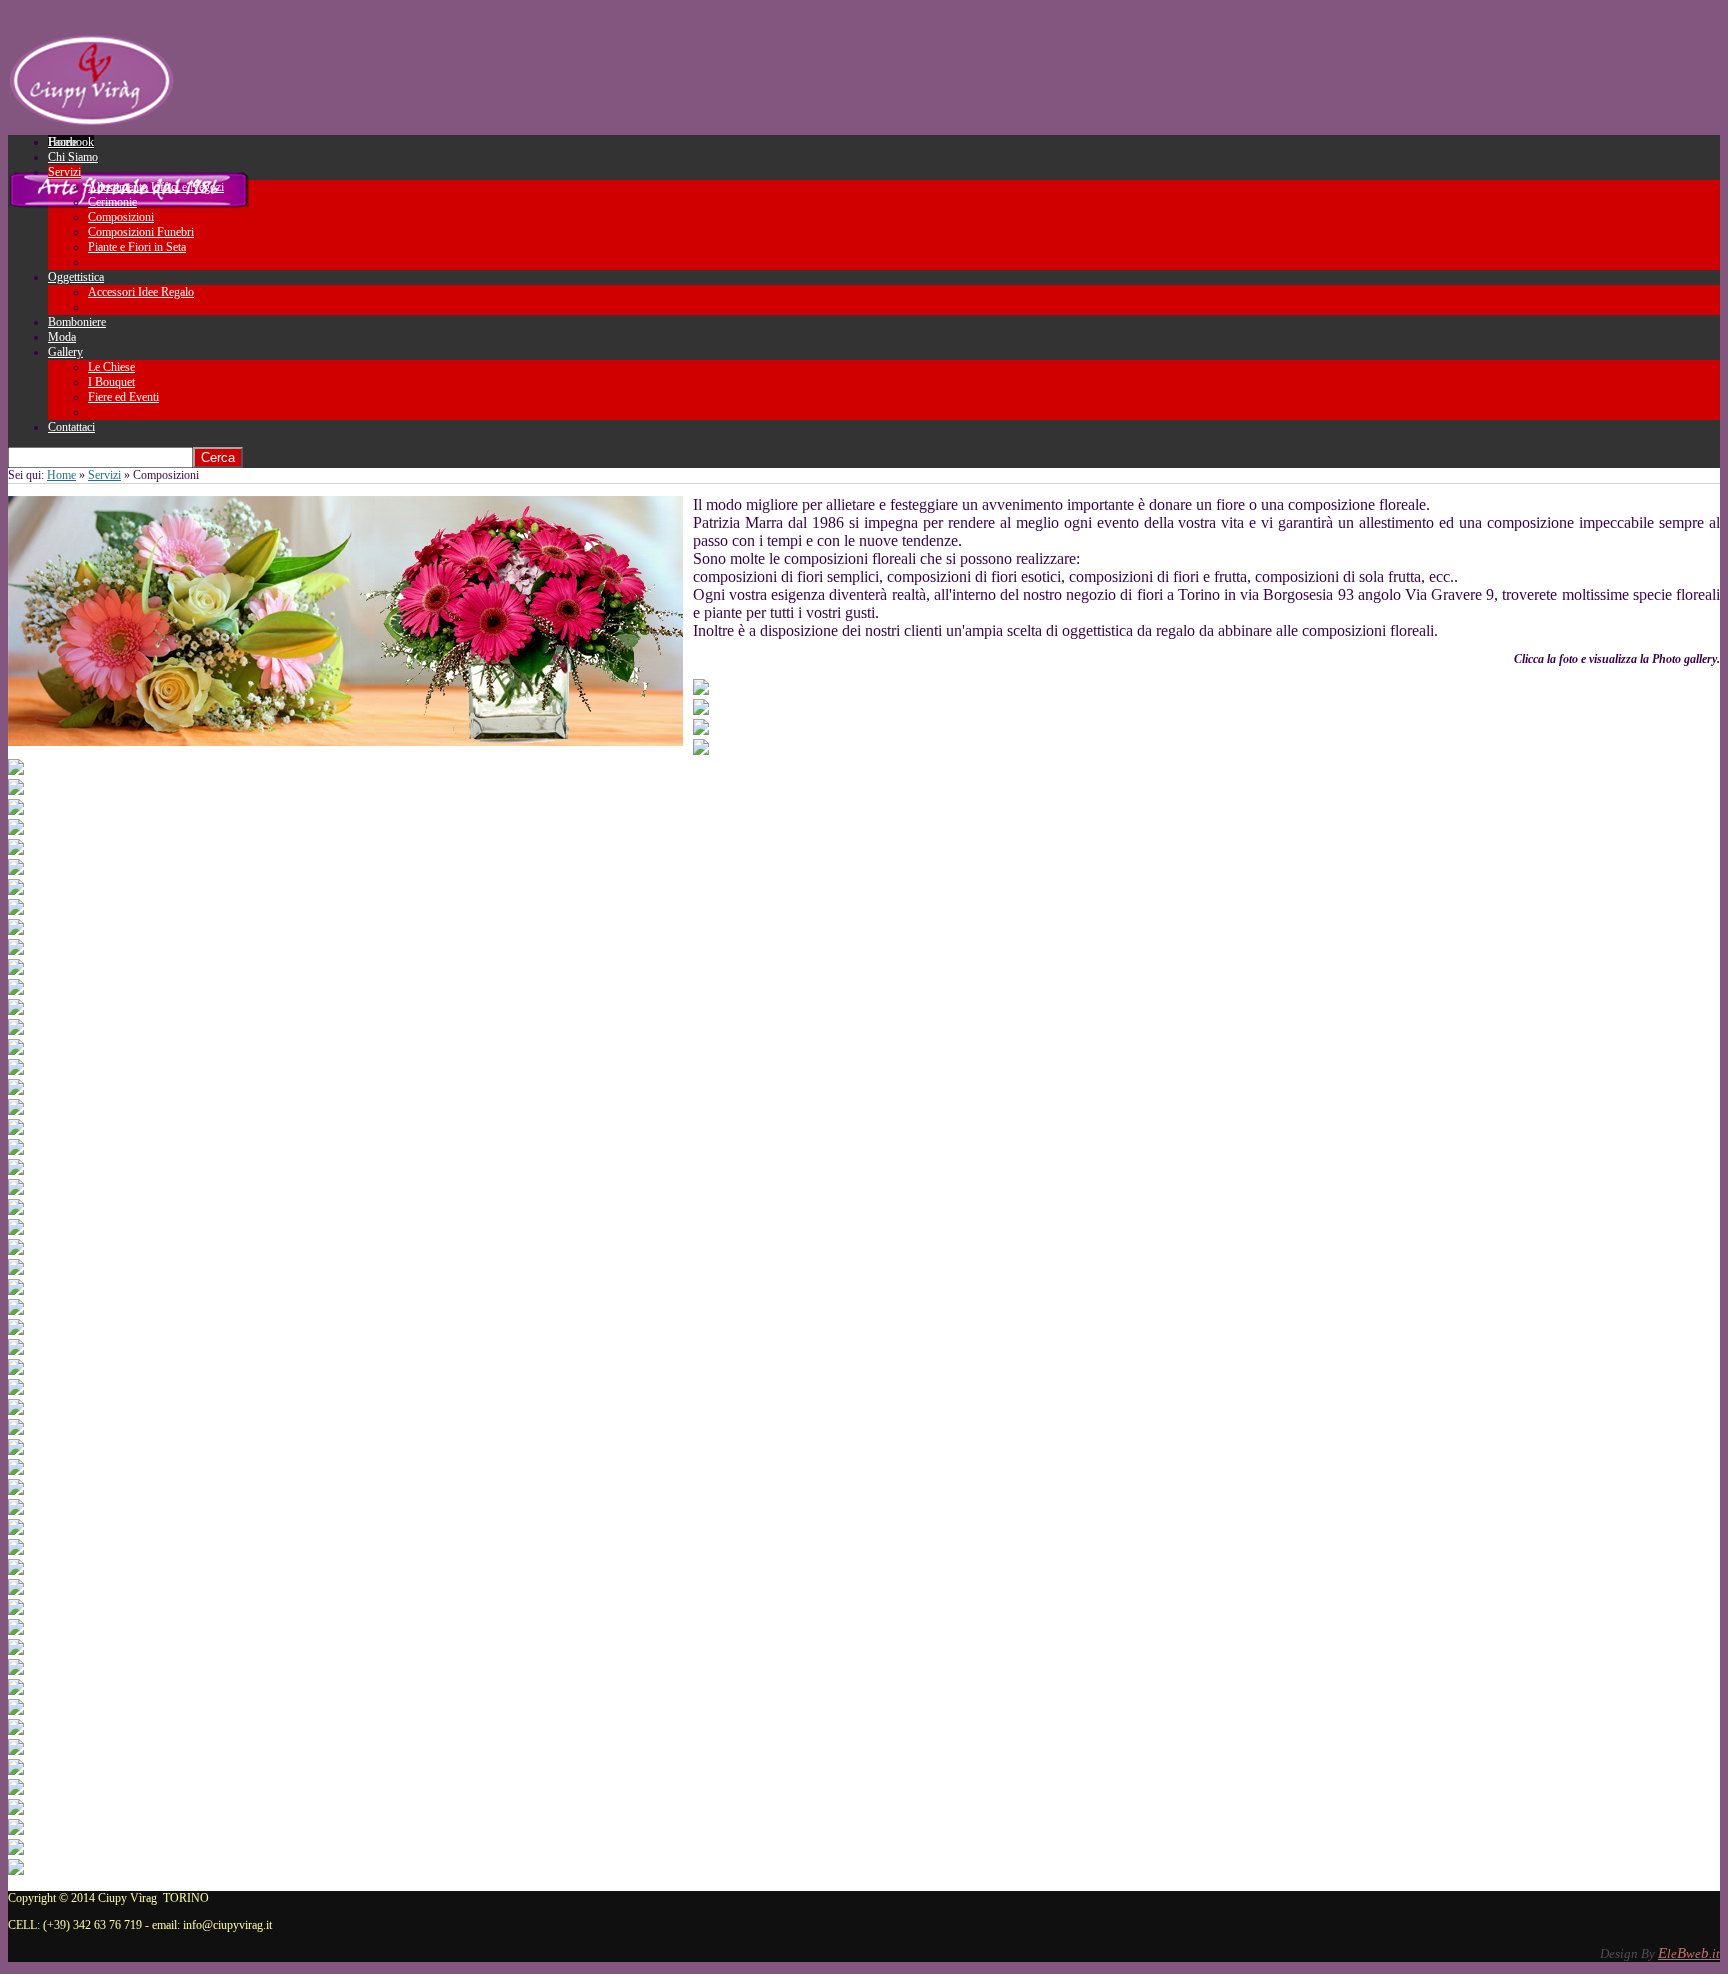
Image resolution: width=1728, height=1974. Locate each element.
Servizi (104, 475)
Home (61, 475)
